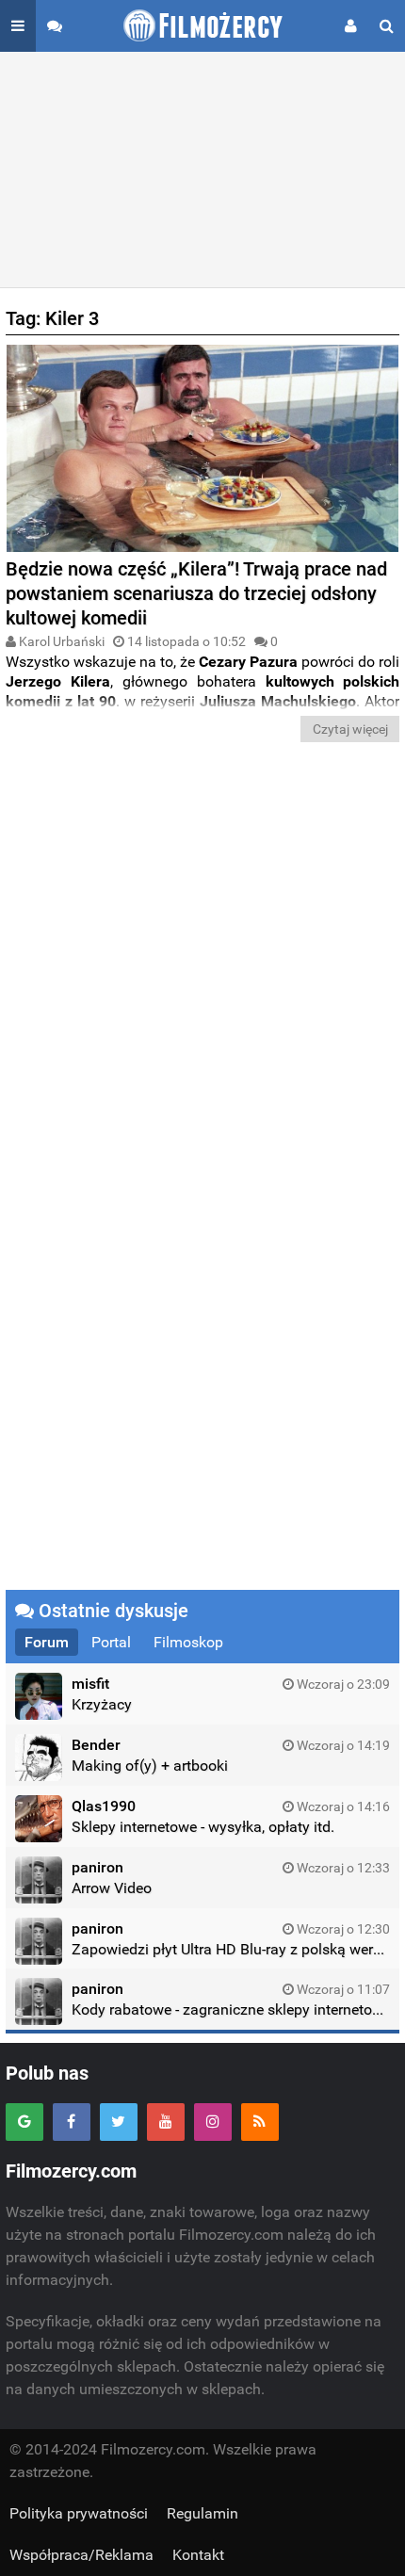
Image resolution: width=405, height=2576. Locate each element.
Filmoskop (188, 1642)
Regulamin (202, 2513)
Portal (111, 1642)
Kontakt (198, 2555)
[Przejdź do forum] (55, 26)
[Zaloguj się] (351, 26)
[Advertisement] (202, 170)
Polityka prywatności (79, 2513)
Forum (47, 1642)
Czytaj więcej (350, 729)
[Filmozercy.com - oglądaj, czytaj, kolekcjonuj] (203, 26)
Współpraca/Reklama (81, 2555)
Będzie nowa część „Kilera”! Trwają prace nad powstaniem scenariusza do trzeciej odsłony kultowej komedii (196, 593)
